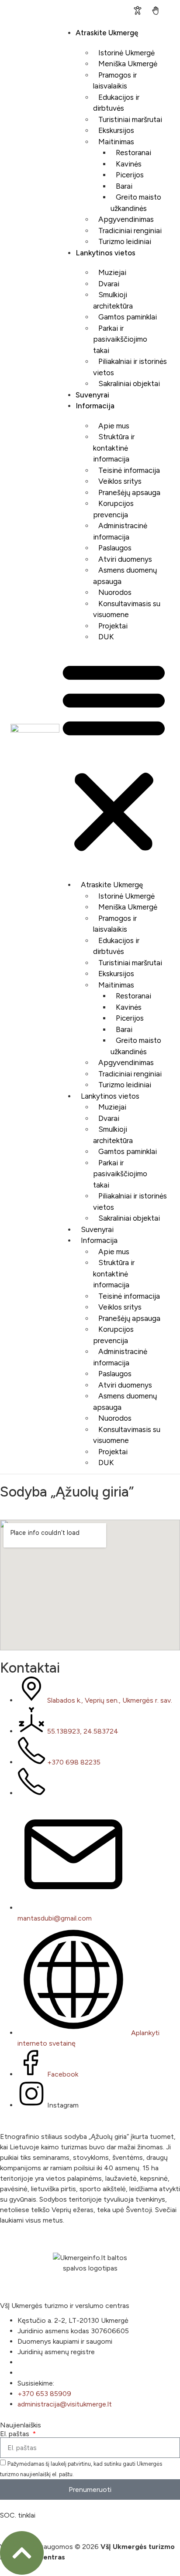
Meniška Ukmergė (128, 64)
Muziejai (112, 272)
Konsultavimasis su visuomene (127, 609)
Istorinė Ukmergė (126, 53)
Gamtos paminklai (128, 317)
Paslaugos (115, 548)
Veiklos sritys (120, 481)
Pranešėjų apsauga (129, 492)
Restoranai (133, 153)
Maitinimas (116, 142)
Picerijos (130, 175)
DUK (106, 637)
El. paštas (16, 2434)
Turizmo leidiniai (125, 241)
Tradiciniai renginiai (130, 231)
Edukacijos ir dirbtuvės (116, 103)
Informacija (95, 406)
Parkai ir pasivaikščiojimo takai (120, 339)
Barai (124, 186)
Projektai (113, 626)
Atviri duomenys (125, 559)
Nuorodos (115, 592)
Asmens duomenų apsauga (125, 576)
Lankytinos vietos (106, 253)
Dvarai (109, 284)
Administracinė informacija (120, 531)
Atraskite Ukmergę (107, 33)
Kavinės (129, 164)
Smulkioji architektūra (113, 300)
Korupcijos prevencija (113, 509)
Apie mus (114, 426)
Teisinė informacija (129, 470)
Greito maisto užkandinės (136, 203)
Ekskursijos (116, 130)
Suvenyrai (92, 395)
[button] (114, 757)
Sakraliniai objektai (129, 384)
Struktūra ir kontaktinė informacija (114, 448)
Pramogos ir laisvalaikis (115, 81)
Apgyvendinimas (126, 219)
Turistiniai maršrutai (130, 119)
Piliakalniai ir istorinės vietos (130, 367)
